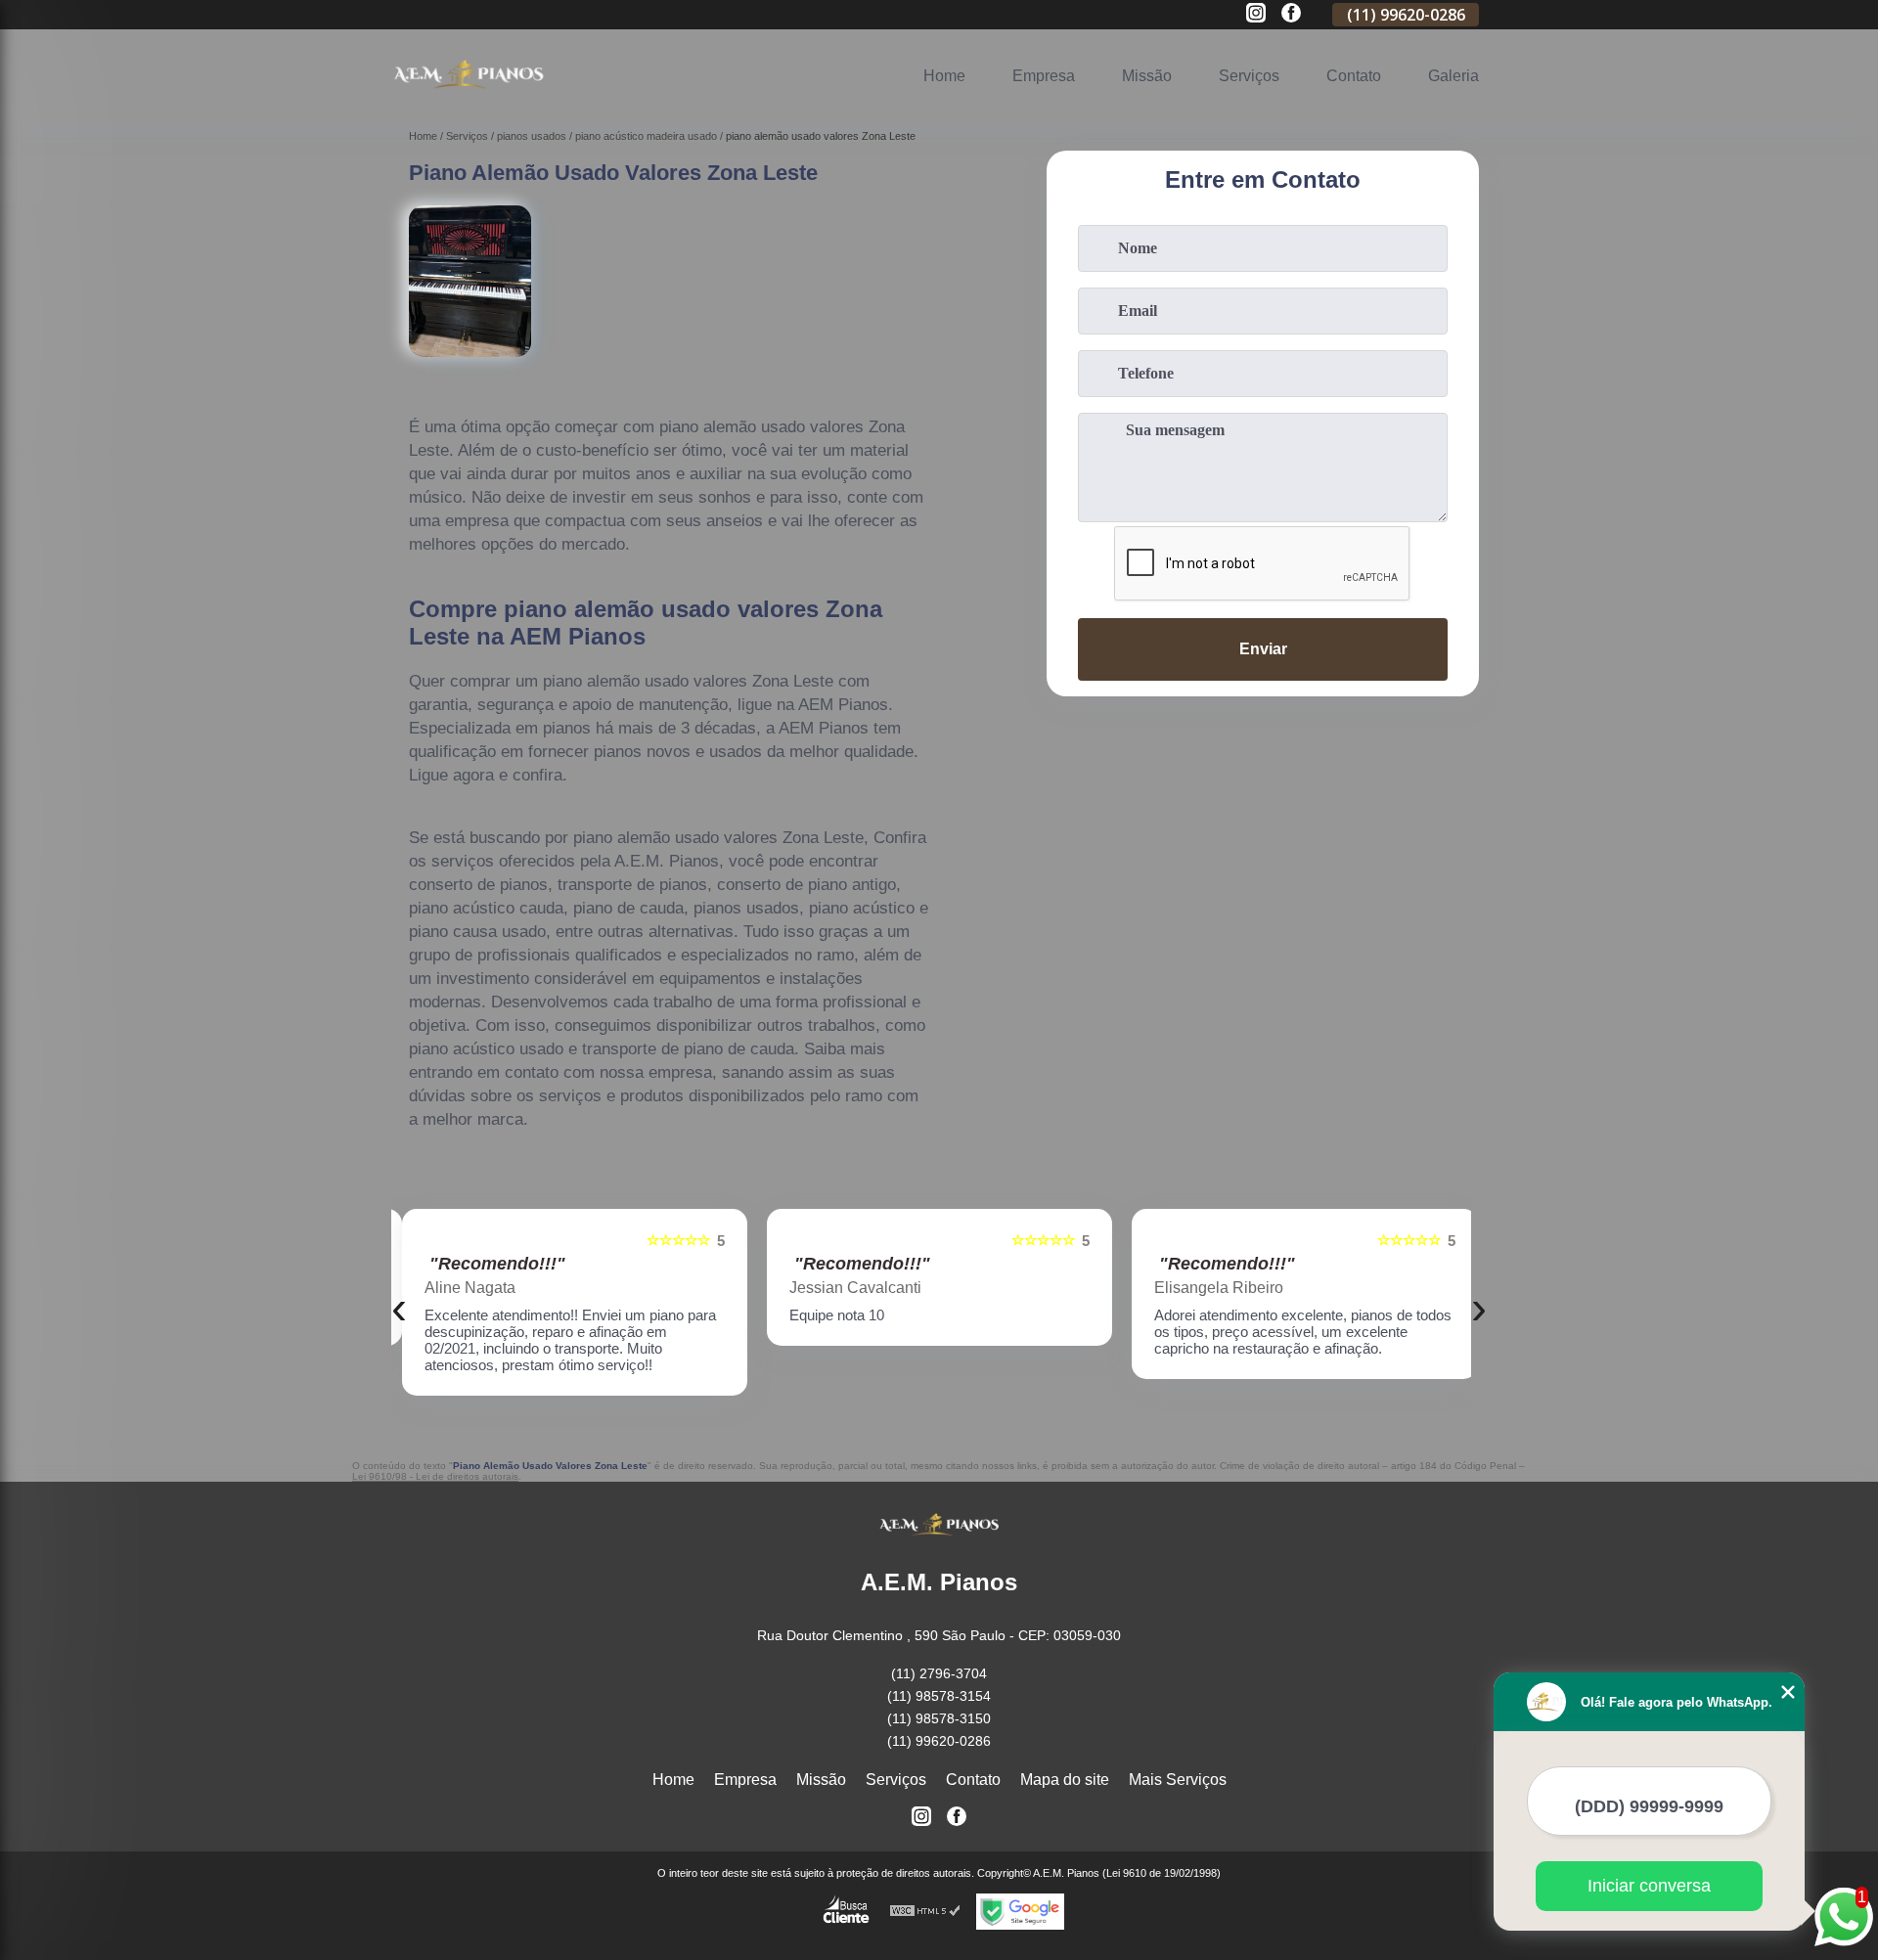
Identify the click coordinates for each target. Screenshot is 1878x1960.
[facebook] (1291, 14)
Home (944, 76)
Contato (1354, 76)
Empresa (1044, 76)
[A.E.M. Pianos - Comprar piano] (469, 98)
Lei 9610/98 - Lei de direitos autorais (435, 1476)
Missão (1147, 76)
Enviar (1263, 649)
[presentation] (399, 1307)
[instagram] (1256, 14)
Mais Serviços (1178, 1780)
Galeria (1453, 76)
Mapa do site (1065, 1780)
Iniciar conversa (1649, 1886)
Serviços (1249, 76)
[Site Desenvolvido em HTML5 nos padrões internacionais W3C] (925, 1912)
